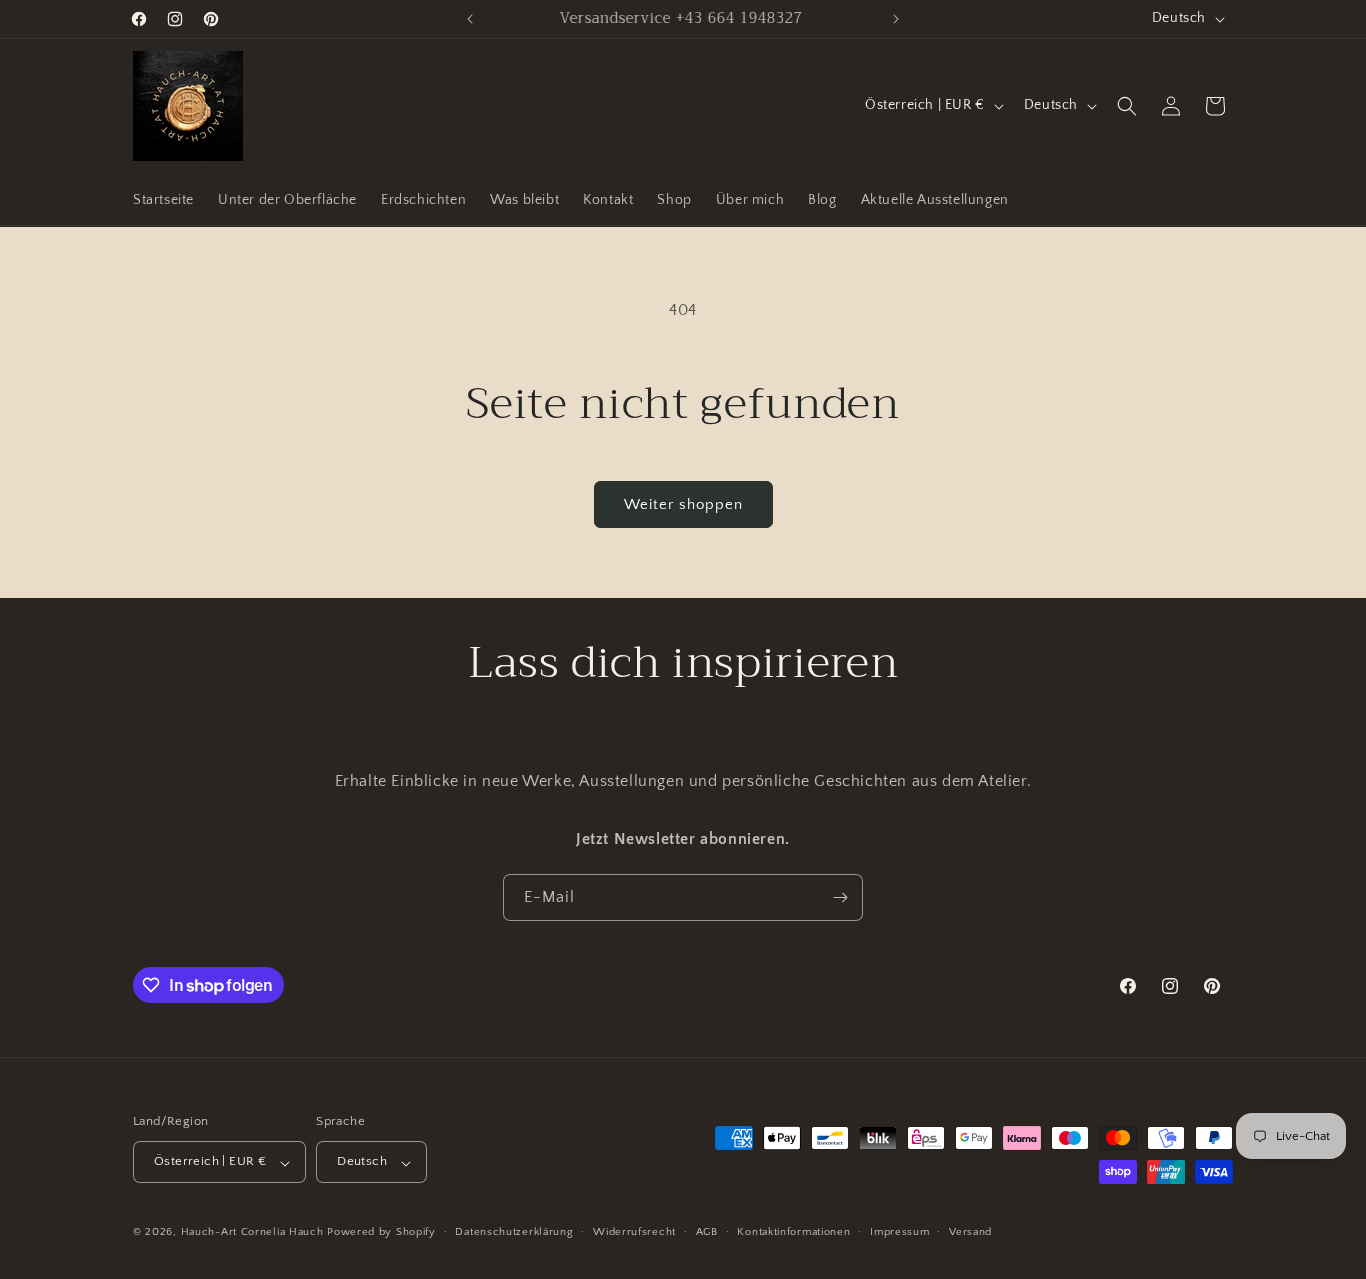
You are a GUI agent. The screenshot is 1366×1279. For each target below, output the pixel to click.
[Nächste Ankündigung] (896, 19)
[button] (1127, 106)
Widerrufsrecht (634, 1232)
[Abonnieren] (840, 897)
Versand (970, 1232)
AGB (707, 1232)
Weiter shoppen (683, 504)
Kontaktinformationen (793, 1232)
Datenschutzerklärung (514, 1232)
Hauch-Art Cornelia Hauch (252, 1233)
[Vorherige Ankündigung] (470, 19)
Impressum (899, 1232)
